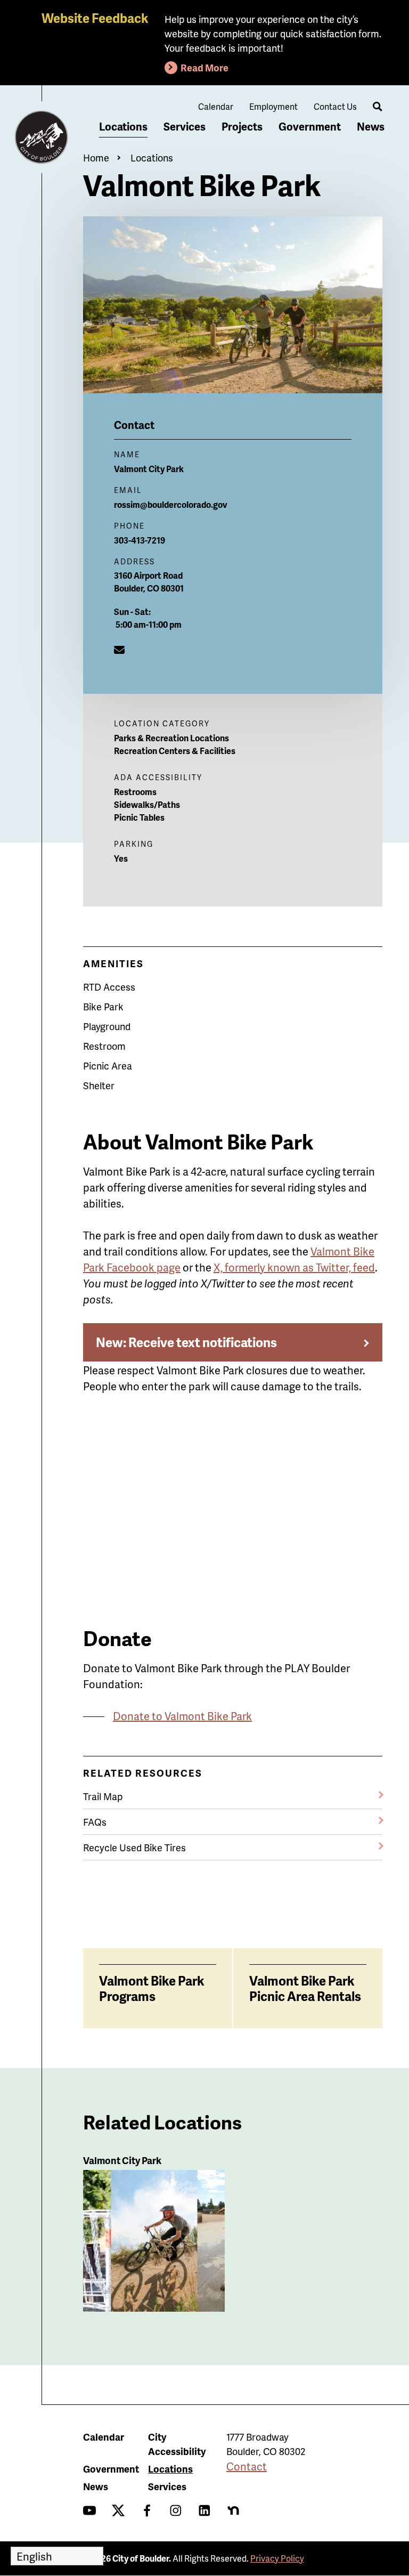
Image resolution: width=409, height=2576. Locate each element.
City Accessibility (177, 2444)
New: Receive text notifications (186, 1342)
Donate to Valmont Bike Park (182, 1716)
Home (96, 157)
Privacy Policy (277, 2558)
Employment (273, 106)
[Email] (119, 650)
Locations (123, 126)
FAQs (95, 1822)
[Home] (42, 137)
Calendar (216, 106)
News (371, 126)
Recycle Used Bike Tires (134, 1847)
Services (185, 126)
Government (310, 126)
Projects (242, 126)
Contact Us (335, 106)
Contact (247, 2466)
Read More (204, 67)
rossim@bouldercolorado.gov (171, 504)
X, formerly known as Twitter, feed (294, 1267)
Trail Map (103, 1796)
